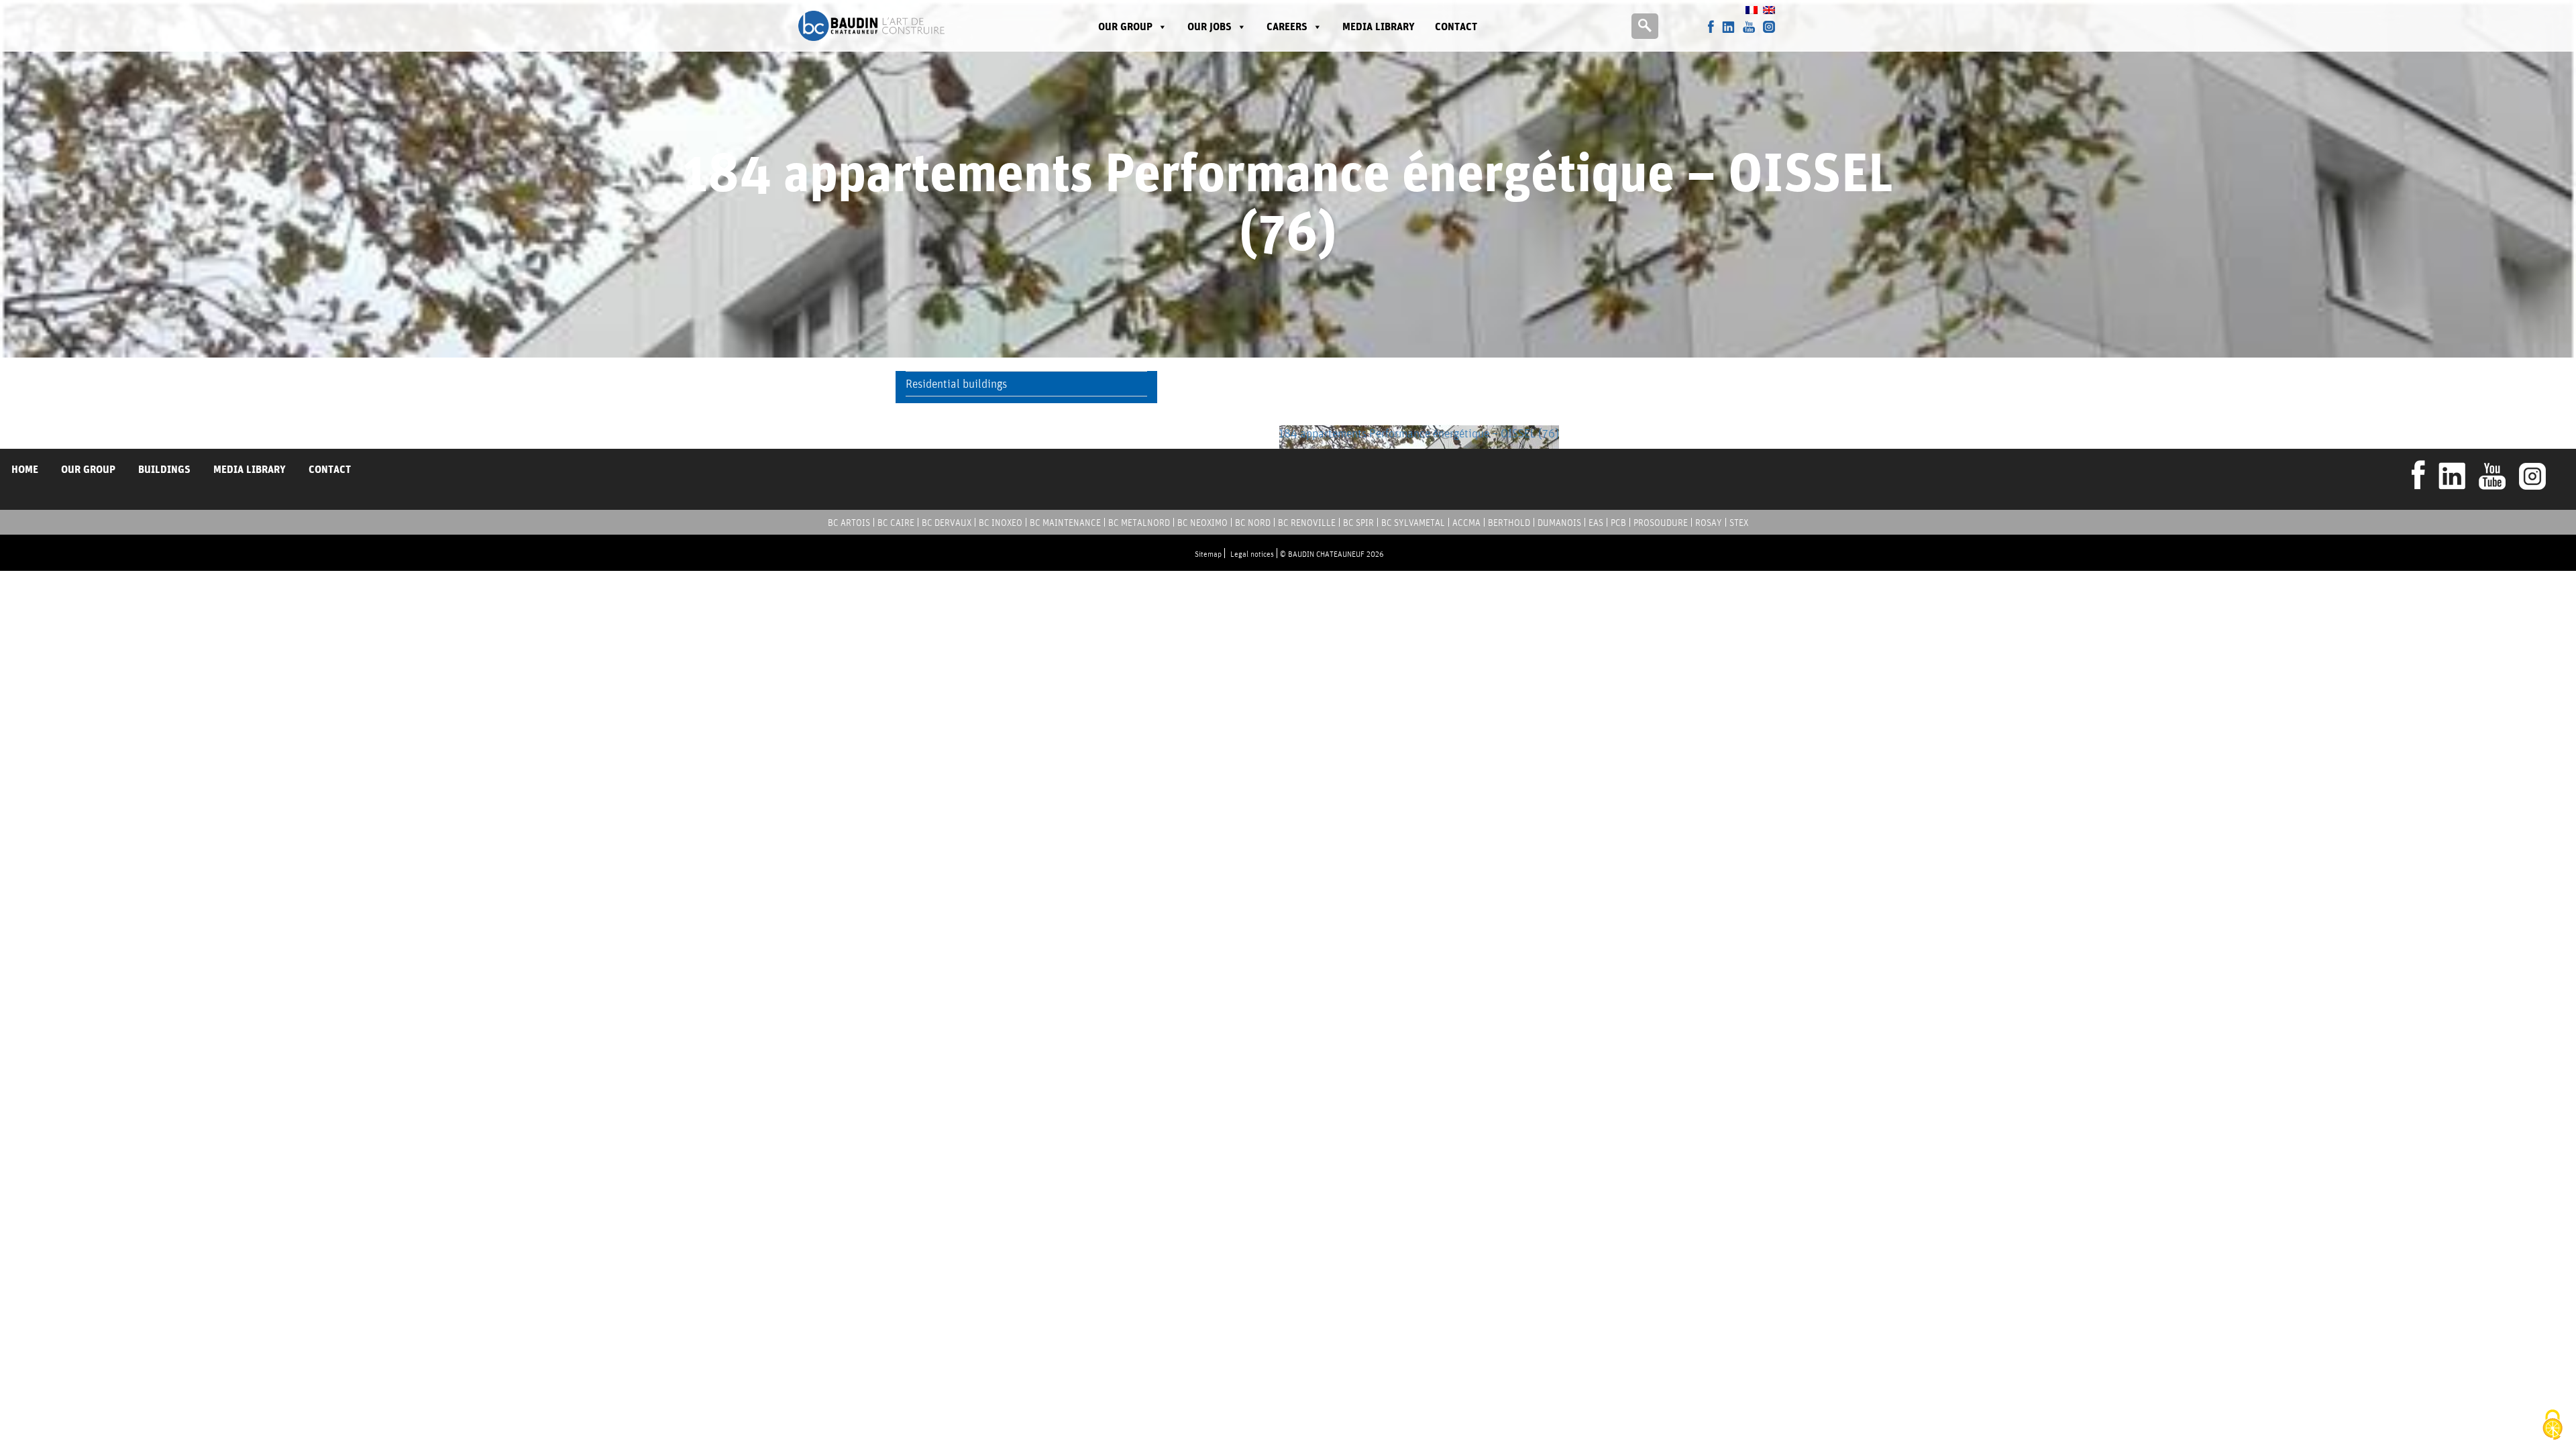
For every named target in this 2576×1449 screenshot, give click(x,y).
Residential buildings (956, 383)
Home (25, 469)
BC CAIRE (896, 523)
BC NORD (1253, 523)
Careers (1287, 26)
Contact (1456, 26)
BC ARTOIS (849, 523)
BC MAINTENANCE (1065, 523)
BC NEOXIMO (1202, 523)
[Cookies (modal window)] (2553, 1426)
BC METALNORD (1139, 523)
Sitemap (1208, 554)
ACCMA (1466, 523)
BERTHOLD (1509, 523)
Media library (1379, 26)
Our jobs (1210, 26)
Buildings (164, 469)
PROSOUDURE (1661, 523)
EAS (1596, 523)
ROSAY (1709, 523)
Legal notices (1252, 554)
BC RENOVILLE (1307, 523)
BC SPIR (1358, 523)
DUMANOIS (1559, 523)
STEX (1739, 523)
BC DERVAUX (947, 523)
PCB (1618, 523)
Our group (1125, 26)
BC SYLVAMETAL (1413, 523)
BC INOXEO (1001, 523)
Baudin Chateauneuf (871, 26)
